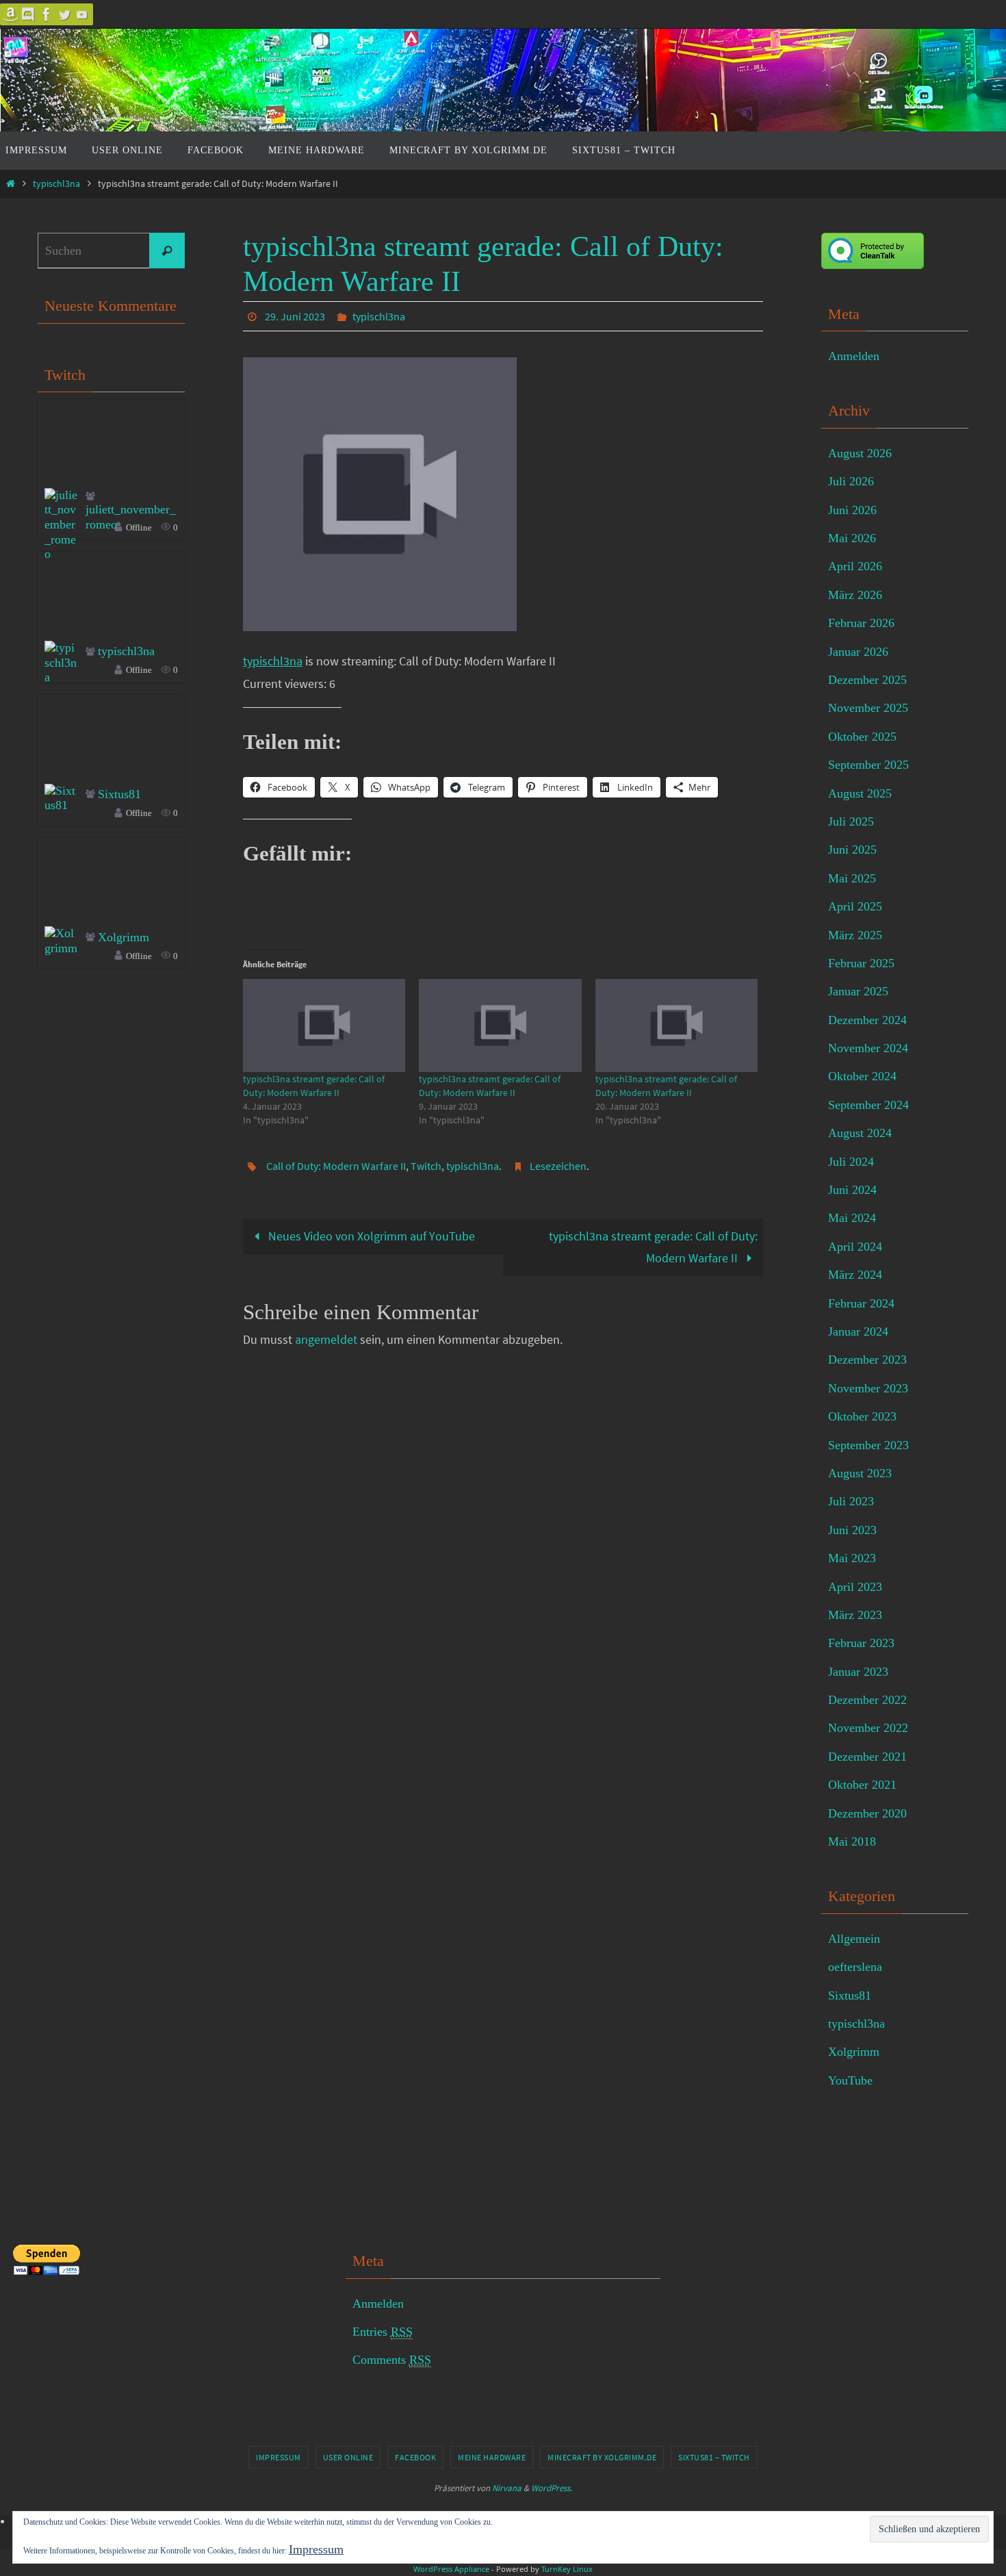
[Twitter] (64, 14)
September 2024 (868, 1105)
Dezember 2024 (867, 1020)
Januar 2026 (858, 652)
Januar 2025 (858, 991)
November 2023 (868, 1388)
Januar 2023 (858, 1672)
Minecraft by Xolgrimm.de (602, 2457)
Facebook (415, 2457)
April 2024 (855, 1247)
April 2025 (855, 906)
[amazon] (11, 14)
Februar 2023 (861, 1643)
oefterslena (855, 1967)
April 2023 (855, 1587)
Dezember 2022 (867, 1700)
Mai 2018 (852, 1841)
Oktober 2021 (862, 1785)
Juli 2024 (851, 1162)
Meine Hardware (492, 2457)
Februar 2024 (861, 1303)
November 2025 (868, 708)
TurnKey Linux (567, 2569)
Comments (392, 2360)
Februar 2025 (861, 963)
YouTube (850, 2080)
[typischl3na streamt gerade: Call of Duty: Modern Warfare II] (324, 1025)
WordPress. (552, 2488)
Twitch (426, 1166)
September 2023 (868, 1445)
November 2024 (868, 1048)
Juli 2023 (851, 1501)
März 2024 (855, 1275)
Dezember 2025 (867, 680)
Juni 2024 (852, 1190)
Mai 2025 (852, 878)
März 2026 (855, 595)
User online (348, 2457)
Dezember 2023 (867, 1360)
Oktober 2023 (862, 1416)
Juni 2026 (852, 510)
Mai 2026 (852, 538)
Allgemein (854, 1939)
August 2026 (860, 453)
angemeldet (326, 1339)
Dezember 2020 (867, 1813)
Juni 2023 (852, 1530)
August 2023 (860, 1473)
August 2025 (860, 793)
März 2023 (855, 1615)
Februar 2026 (861, 623)
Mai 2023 (852, 1558)
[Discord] (29, 14)
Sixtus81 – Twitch (714, 2457)
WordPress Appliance (451, 2569)
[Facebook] (47, 14)
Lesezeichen (558, 1166)
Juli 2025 (851, 821)
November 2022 (868, 1728)
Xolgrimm (124, 937)
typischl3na (56, 183)
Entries (383, 2332)
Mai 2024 (852, 1218)
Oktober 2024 (862, 1076)
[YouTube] (82, 14)
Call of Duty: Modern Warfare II (336, 1166)
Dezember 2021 (867, 1757)
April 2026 (855, 566)
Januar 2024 (858, 1331)
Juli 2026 (851, 481)
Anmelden (854, 356)
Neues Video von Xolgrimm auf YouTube (370, 1236)
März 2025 (855, 935)
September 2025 (868, 765)
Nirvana (507, 2488)
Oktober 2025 (862, 737)
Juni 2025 (852, 850)
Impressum (279, 2457)
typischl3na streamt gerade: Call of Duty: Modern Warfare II (653, 1247)
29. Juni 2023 (295, 316)
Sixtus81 (119, 794)
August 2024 (860, 1133)
